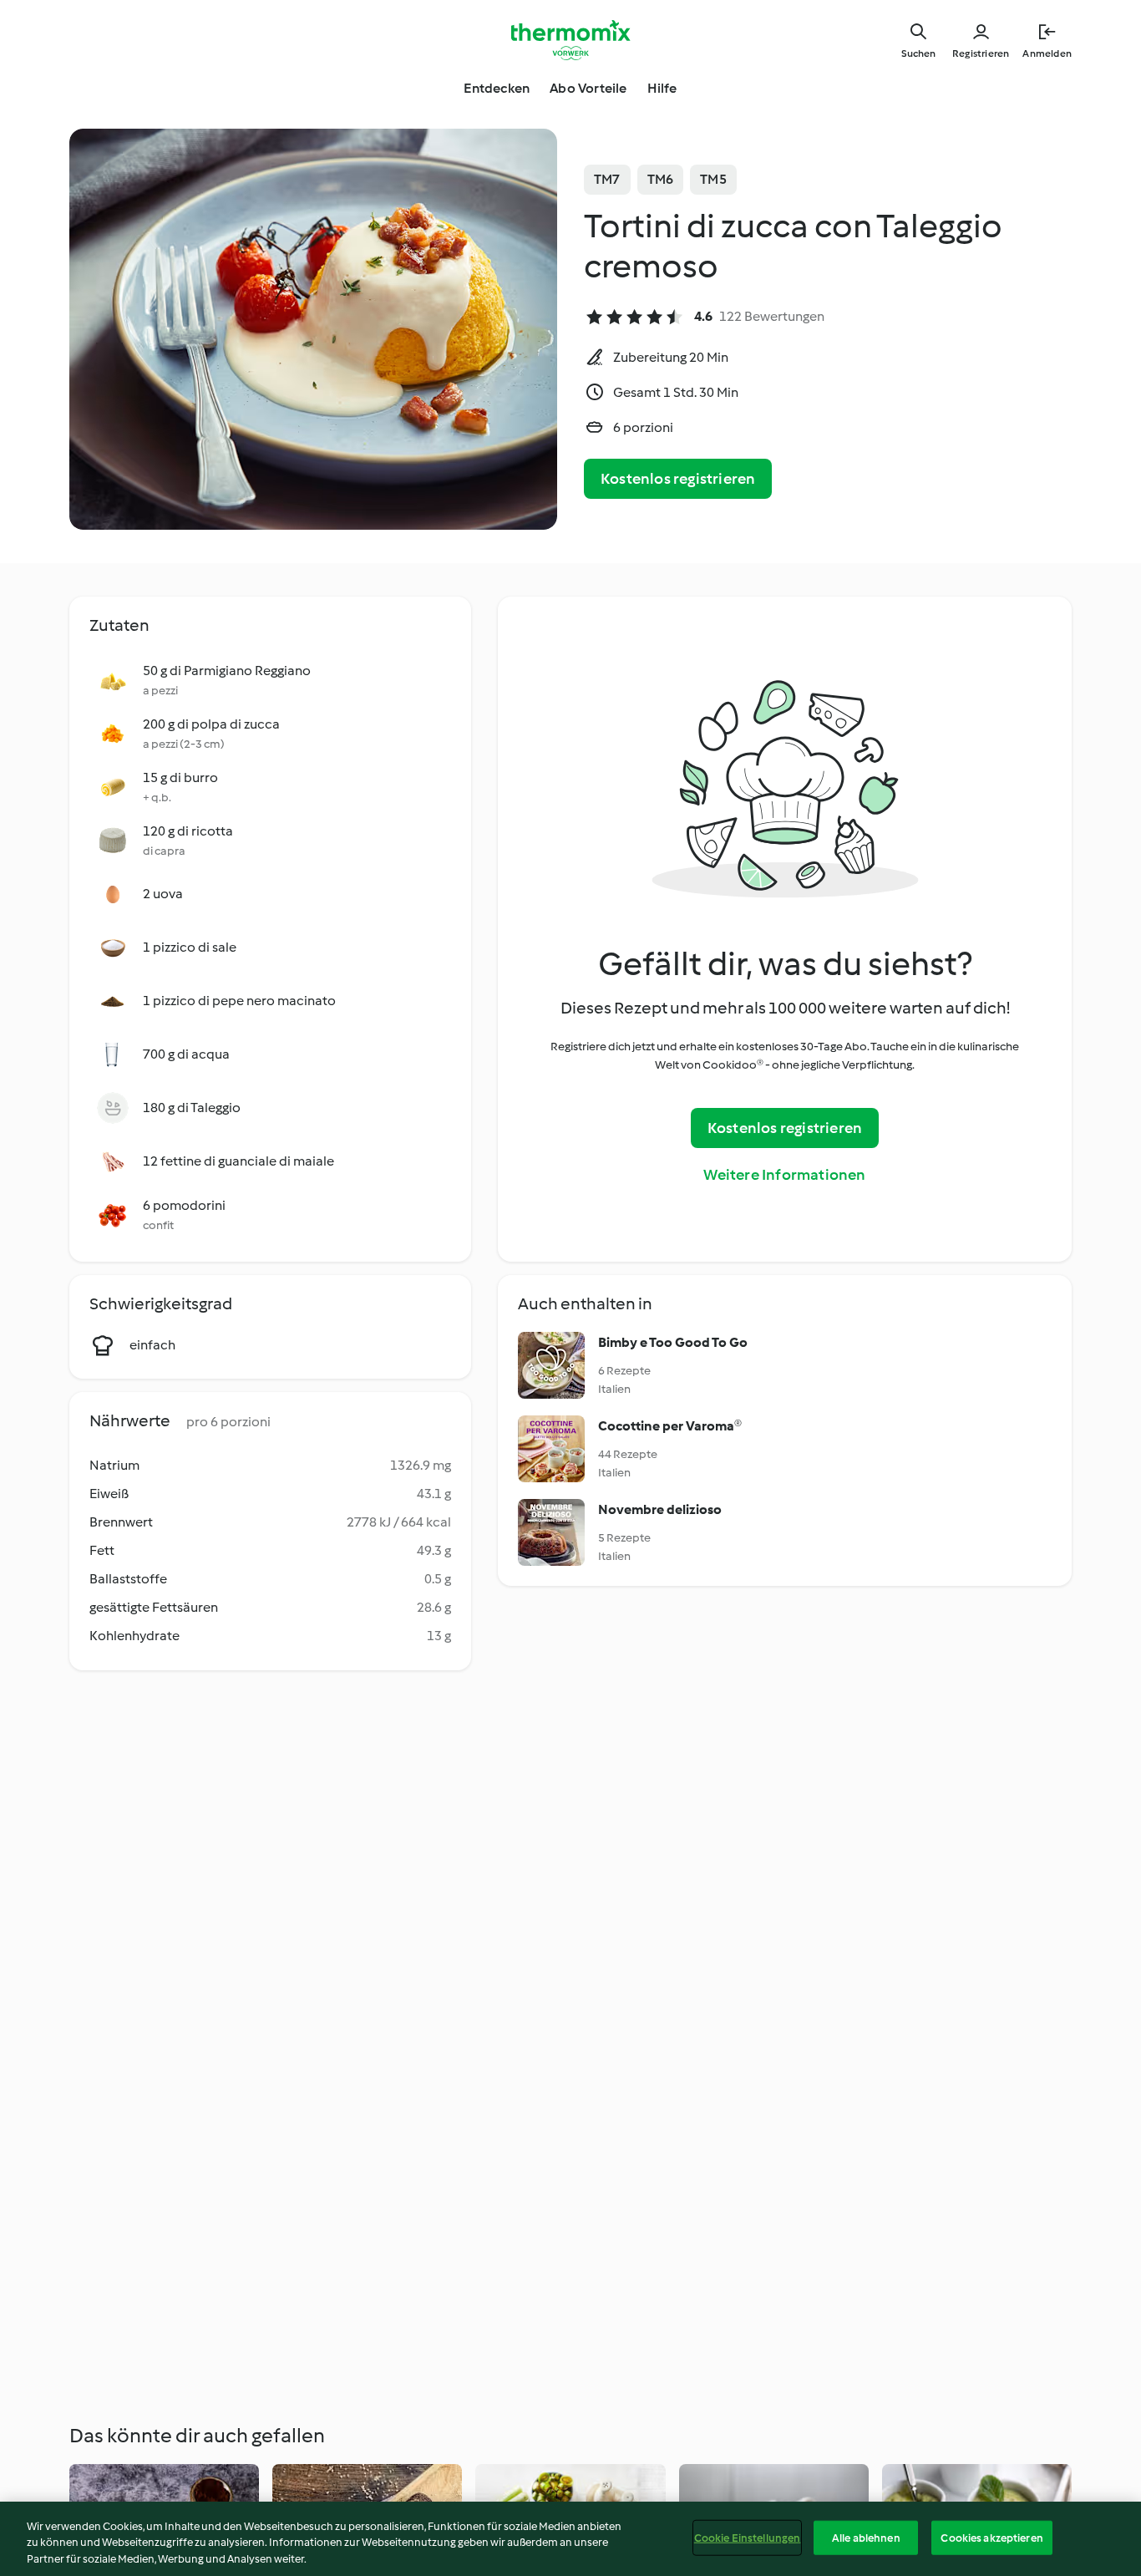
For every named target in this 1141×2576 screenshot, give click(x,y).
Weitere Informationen (784, 1175)
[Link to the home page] (570, 40)
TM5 (713, 179)
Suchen (918, 53)
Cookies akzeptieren (991, 2537)
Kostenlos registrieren (678, 479)
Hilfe (662, 88)
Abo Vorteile (588, 88)
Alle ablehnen (866, 2537)
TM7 (607, 179)
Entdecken (497, 88)
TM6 (661, 179)
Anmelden (1047, 53)
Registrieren (981, 53)
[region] (570, 2539)
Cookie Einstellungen (748, 2537)
